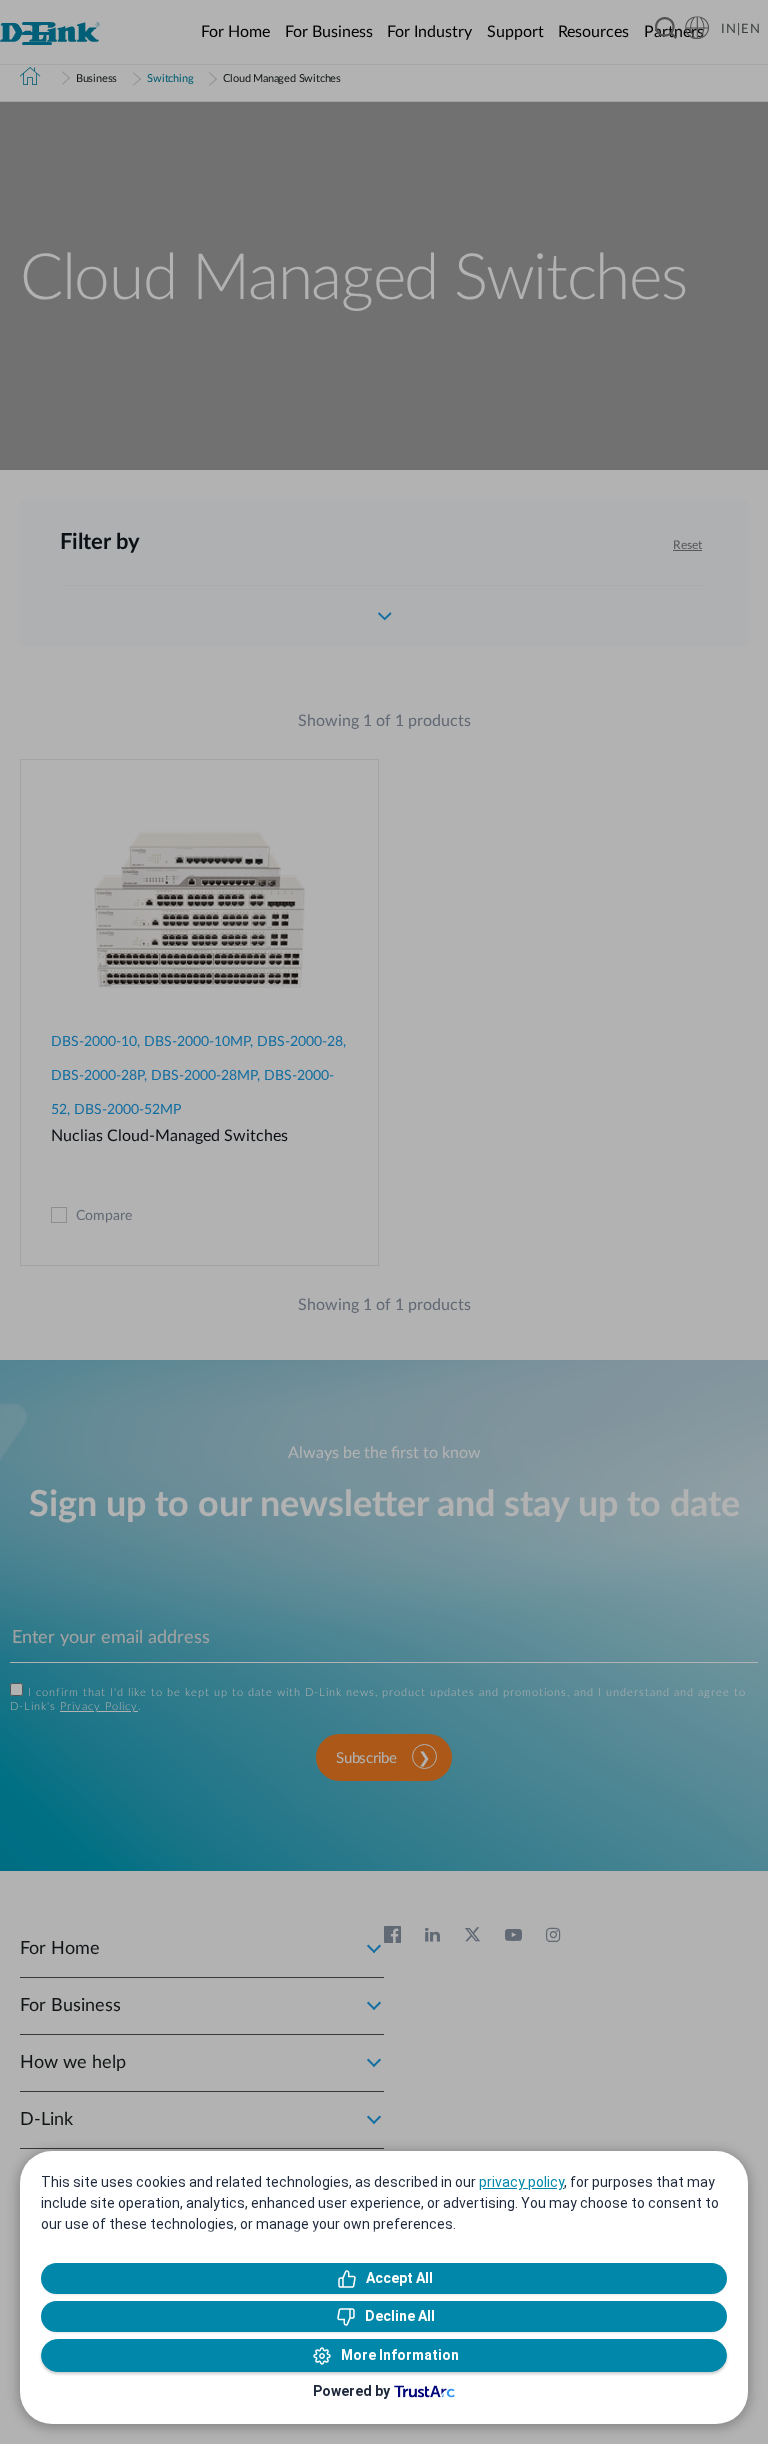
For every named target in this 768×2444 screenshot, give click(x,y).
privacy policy (521, 2182)
